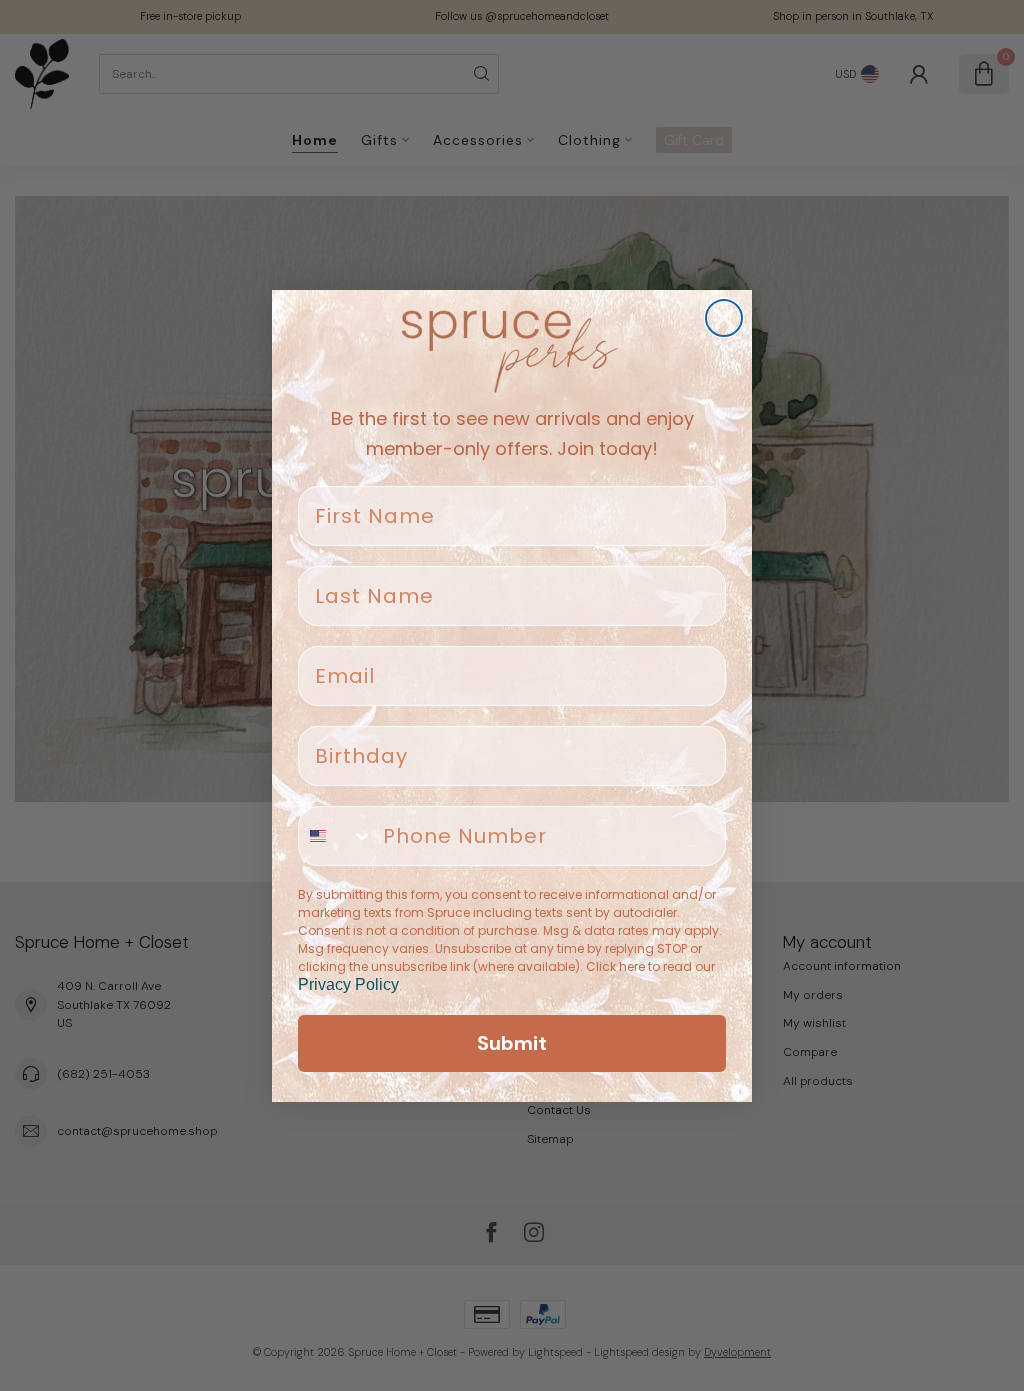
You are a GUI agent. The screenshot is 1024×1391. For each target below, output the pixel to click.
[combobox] (336, 836)
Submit (512, 1043)
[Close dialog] (724, 318)
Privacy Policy (348, 984)
